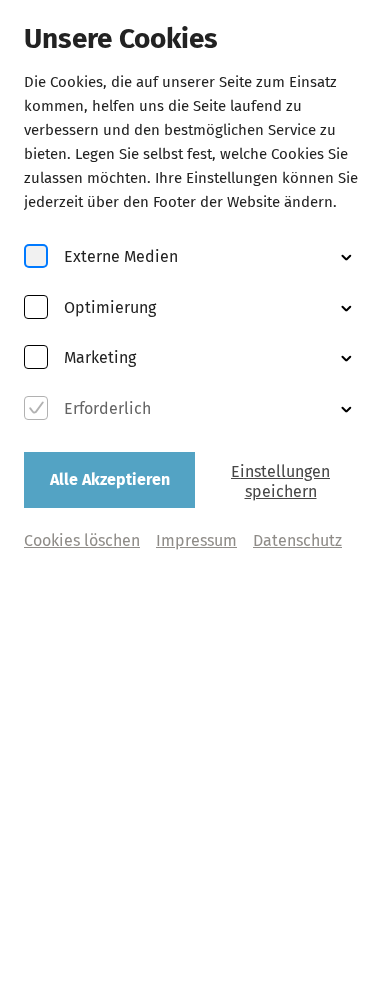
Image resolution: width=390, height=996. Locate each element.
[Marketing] (36, 358)
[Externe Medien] (36, 257)
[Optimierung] (36, 308)
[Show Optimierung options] (346, 308)
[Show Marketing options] (346, 358)
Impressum (196, 540)
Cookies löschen (82, 540)
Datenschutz (297, 540)
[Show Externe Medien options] (346, 257)
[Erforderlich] (36, 409)
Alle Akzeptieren (110, 479)
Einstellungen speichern (280, 481)
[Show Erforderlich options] (346, 409)
